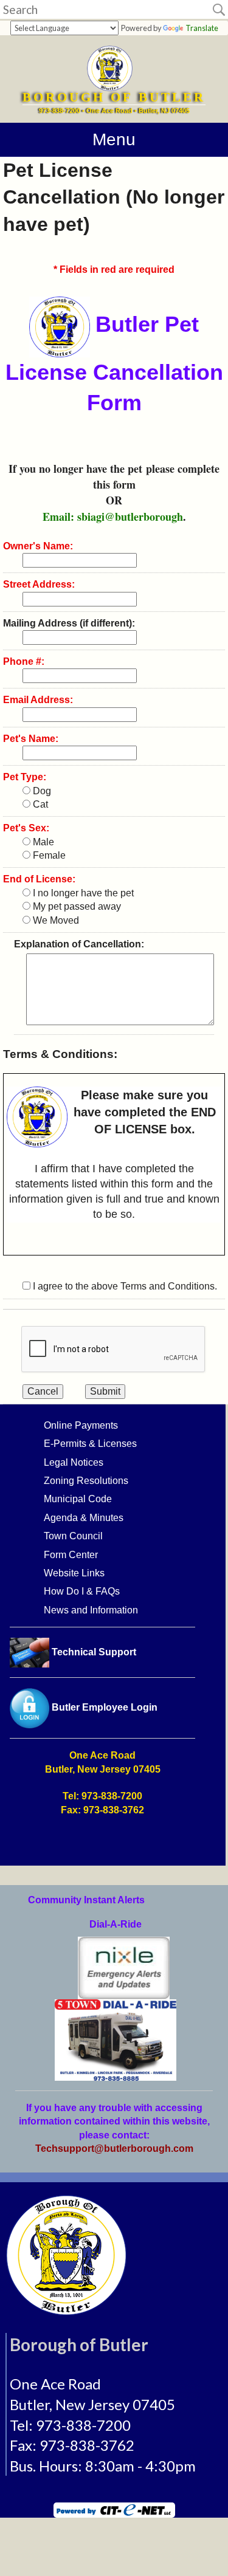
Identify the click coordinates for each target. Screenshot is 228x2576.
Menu (114, 139)
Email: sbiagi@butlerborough (113, 517)
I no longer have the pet (82, 893)
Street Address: (39, 584)
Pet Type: (25, 777)
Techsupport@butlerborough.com (114, 2148)
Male (42, 842)
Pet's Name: (31, 739)
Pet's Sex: (26, 828)
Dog (41, 791)
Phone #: (24, 661)
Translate (202, 28)
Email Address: (38, 700)
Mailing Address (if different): (69, 623)
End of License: (39, 879)
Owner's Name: (38, 546)
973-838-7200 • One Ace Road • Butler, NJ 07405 (114, 111)
